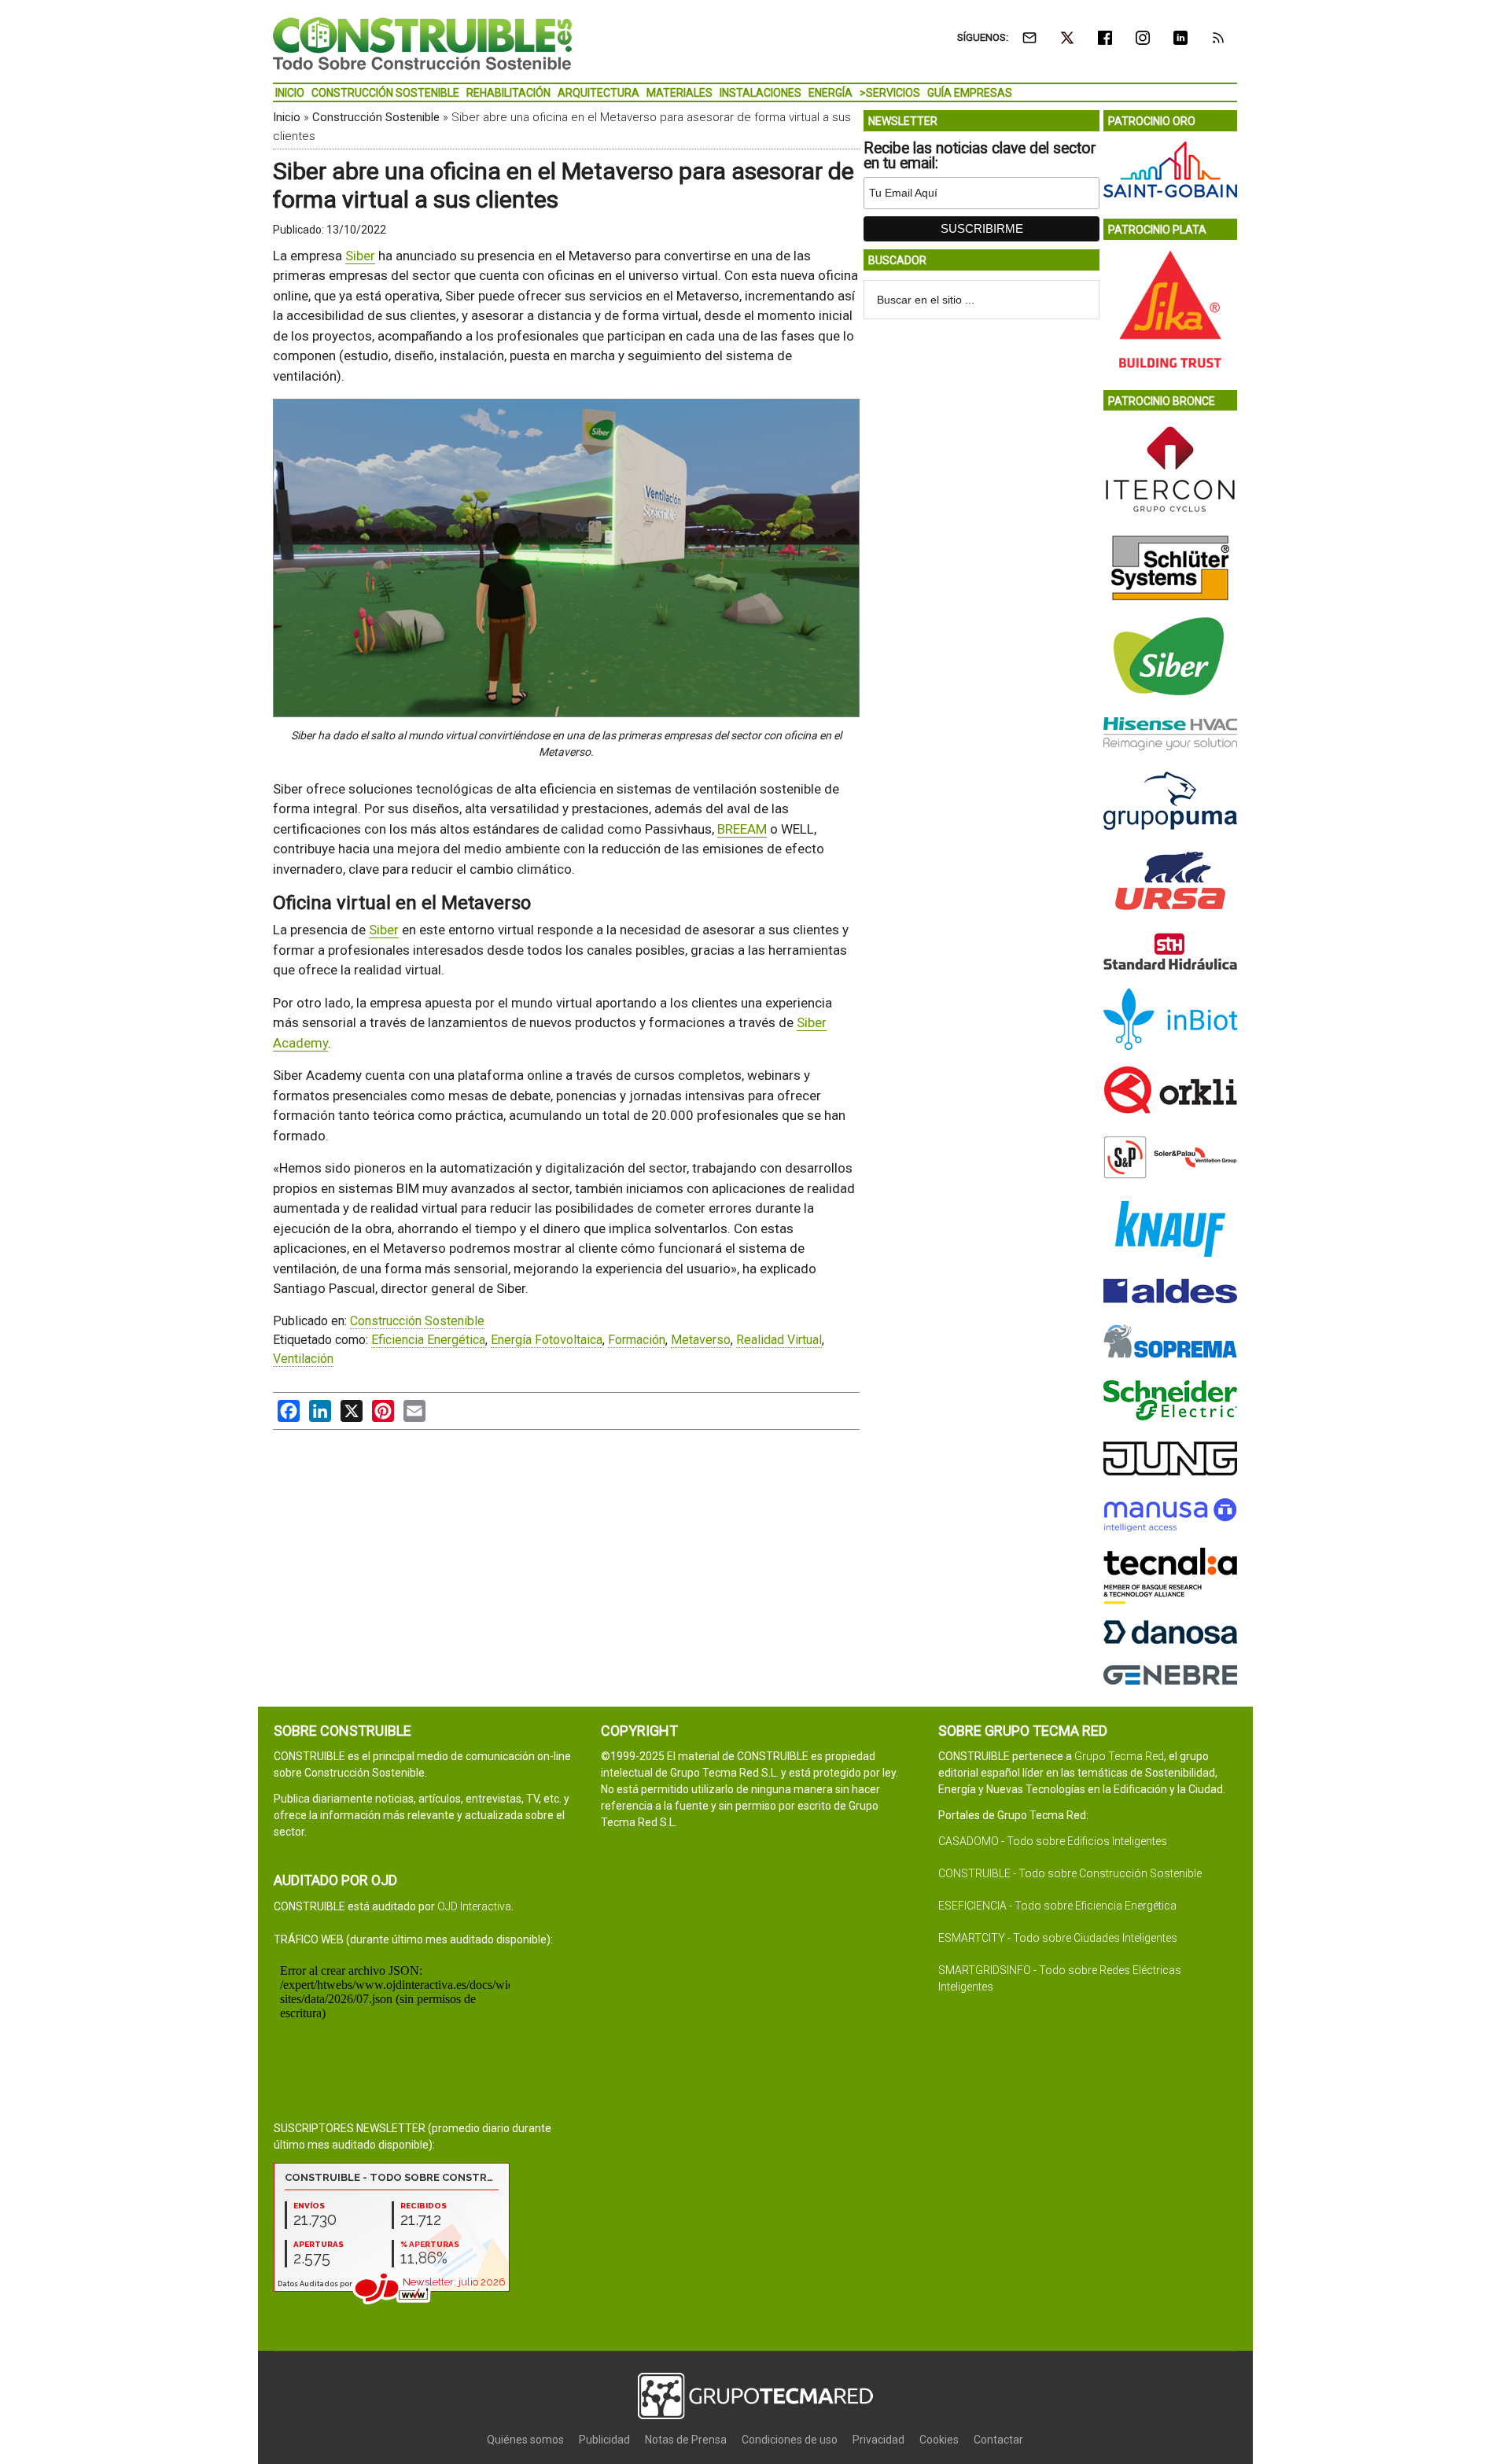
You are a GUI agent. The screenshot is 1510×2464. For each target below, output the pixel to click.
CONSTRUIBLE (422, 43)
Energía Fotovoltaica (547, 1340)
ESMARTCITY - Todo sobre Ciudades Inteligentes (1058, 1938)
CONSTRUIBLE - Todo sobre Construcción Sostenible (1070, 1873)
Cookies (939, 2440)
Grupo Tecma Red (1119, 1756)
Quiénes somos (525, 2440)
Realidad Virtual (779, 1340)
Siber (360, 256)
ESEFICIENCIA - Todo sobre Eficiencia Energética (1057, 1906)
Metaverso (701, 1340)
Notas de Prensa (686, 2440)
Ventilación (303, 1359)
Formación (637, 1340)
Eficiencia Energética (428, 1340)
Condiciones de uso (790, 2440)
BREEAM (742, 829)
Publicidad (604, 2440)
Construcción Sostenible (376, 117)
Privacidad (878, 2440)
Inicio (287, 117)
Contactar (998, 2440)
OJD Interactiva (474, 1906)
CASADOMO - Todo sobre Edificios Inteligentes (1053, 1841)
